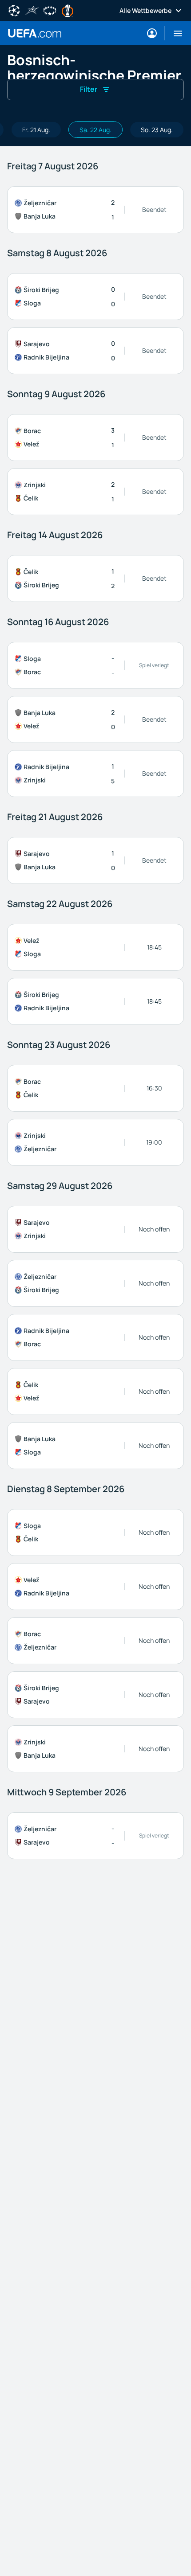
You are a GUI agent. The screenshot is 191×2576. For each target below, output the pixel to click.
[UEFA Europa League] (68, 10)
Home (35, 33)
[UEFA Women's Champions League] (50, 10)
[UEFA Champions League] (14, 10)
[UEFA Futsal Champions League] (32, 10)
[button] (174, 33)
